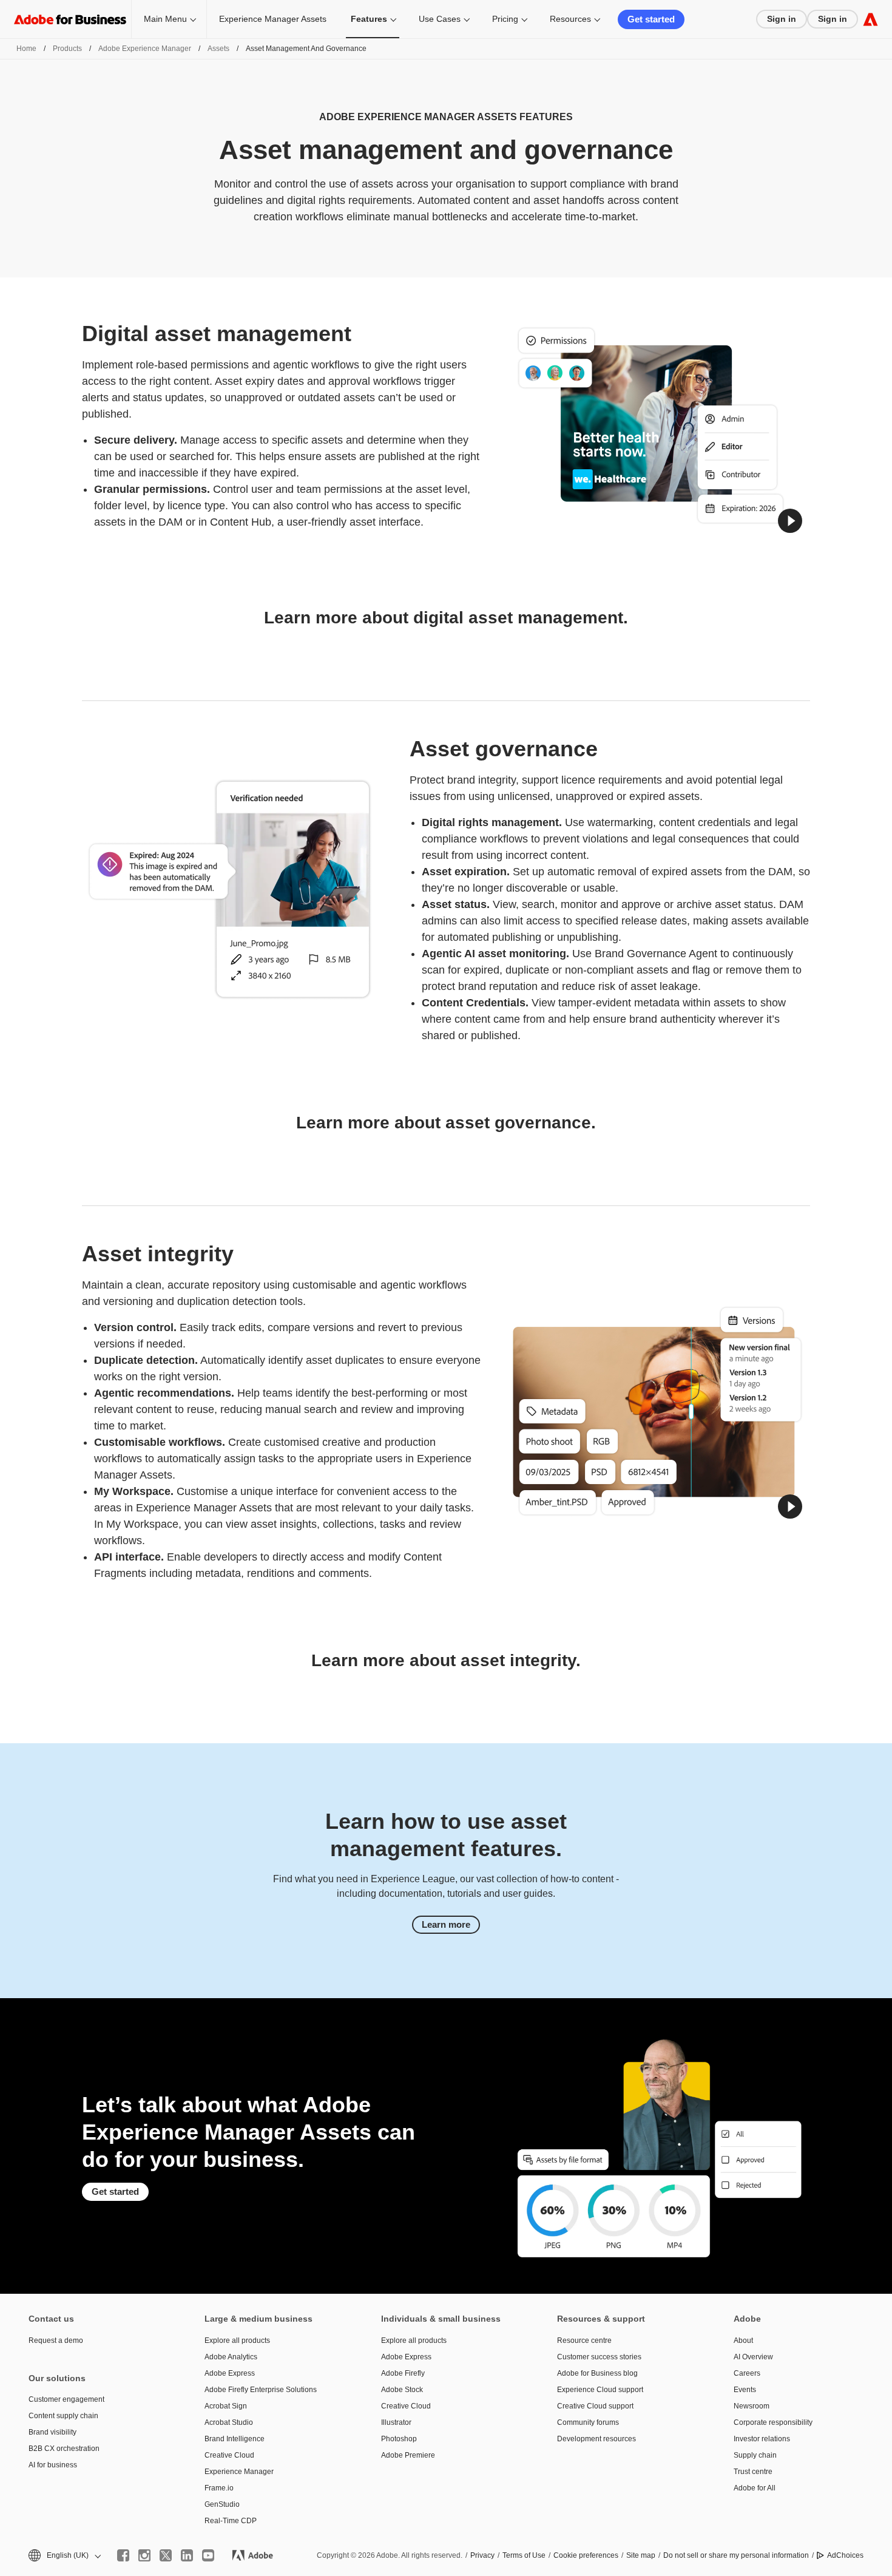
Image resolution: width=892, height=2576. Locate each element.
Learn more (446, 1924)
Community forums (588, 2422)
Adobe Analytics (231, 2357)
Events (745, 2390)
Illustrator (396, 2422)
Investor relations (762, 2439)
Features (369, 19)
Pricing (505, 19)
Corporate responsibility (773, 2422)
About (743, 2340)
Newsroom (752, 2406)
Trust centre (753, 2472)
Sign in (782, 19)
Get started (651, 19)
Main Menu (165, 19)
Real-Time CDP (231, 2521)
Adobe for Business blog (597, 2373)
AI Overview (753, 2357)
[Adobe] (870, 19)
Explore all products (237, 2340)
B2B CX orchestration (64, 2449)
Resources (570, 19)
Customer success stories (599, 2357)
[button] (790, 521)
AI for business (53, 2465)
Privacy (482, 2555)
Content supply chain (63, 2416)
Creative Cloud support (595, 2406)
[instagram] (144, 2555)
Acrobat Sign (226, 2406)
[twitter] (166, 2555)
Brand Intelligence (235, 2439)
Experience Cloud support (600, 2390)
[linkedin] (187, 2555)
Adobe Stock (402, 2390)
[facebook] (123, 2555)
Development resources (596, 2439)
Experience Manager (239, 2472)
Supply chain (755, 2455)
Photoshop (399, 2439)
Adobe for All (755, 2488)
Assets (218, 49)
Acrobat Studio (229, 2422)
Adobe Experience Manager (145, 49)
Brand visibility (52, 2432)
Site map (641, 2555)
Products (67, 49)
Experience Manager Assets (273, 19)
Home (26, 49)
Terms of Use (524, 2555)
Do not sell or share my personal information (736, 2555)
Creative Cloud (229, 2455)
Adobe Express (230, 2373)
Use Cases (440, 19)
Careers (747, 2373)
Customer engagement (66, 2399)
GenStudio (222, 2504)
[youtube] (208, 2555)
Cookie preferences (586, 2555)
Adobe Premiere (408, 2455)
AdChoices (845, 2555)
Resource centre (584, 2340)
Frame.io (219, 2488)
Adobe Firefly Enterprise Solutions (261, 2390)
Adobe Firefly (403, 2373)
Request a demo (56, 2340)
